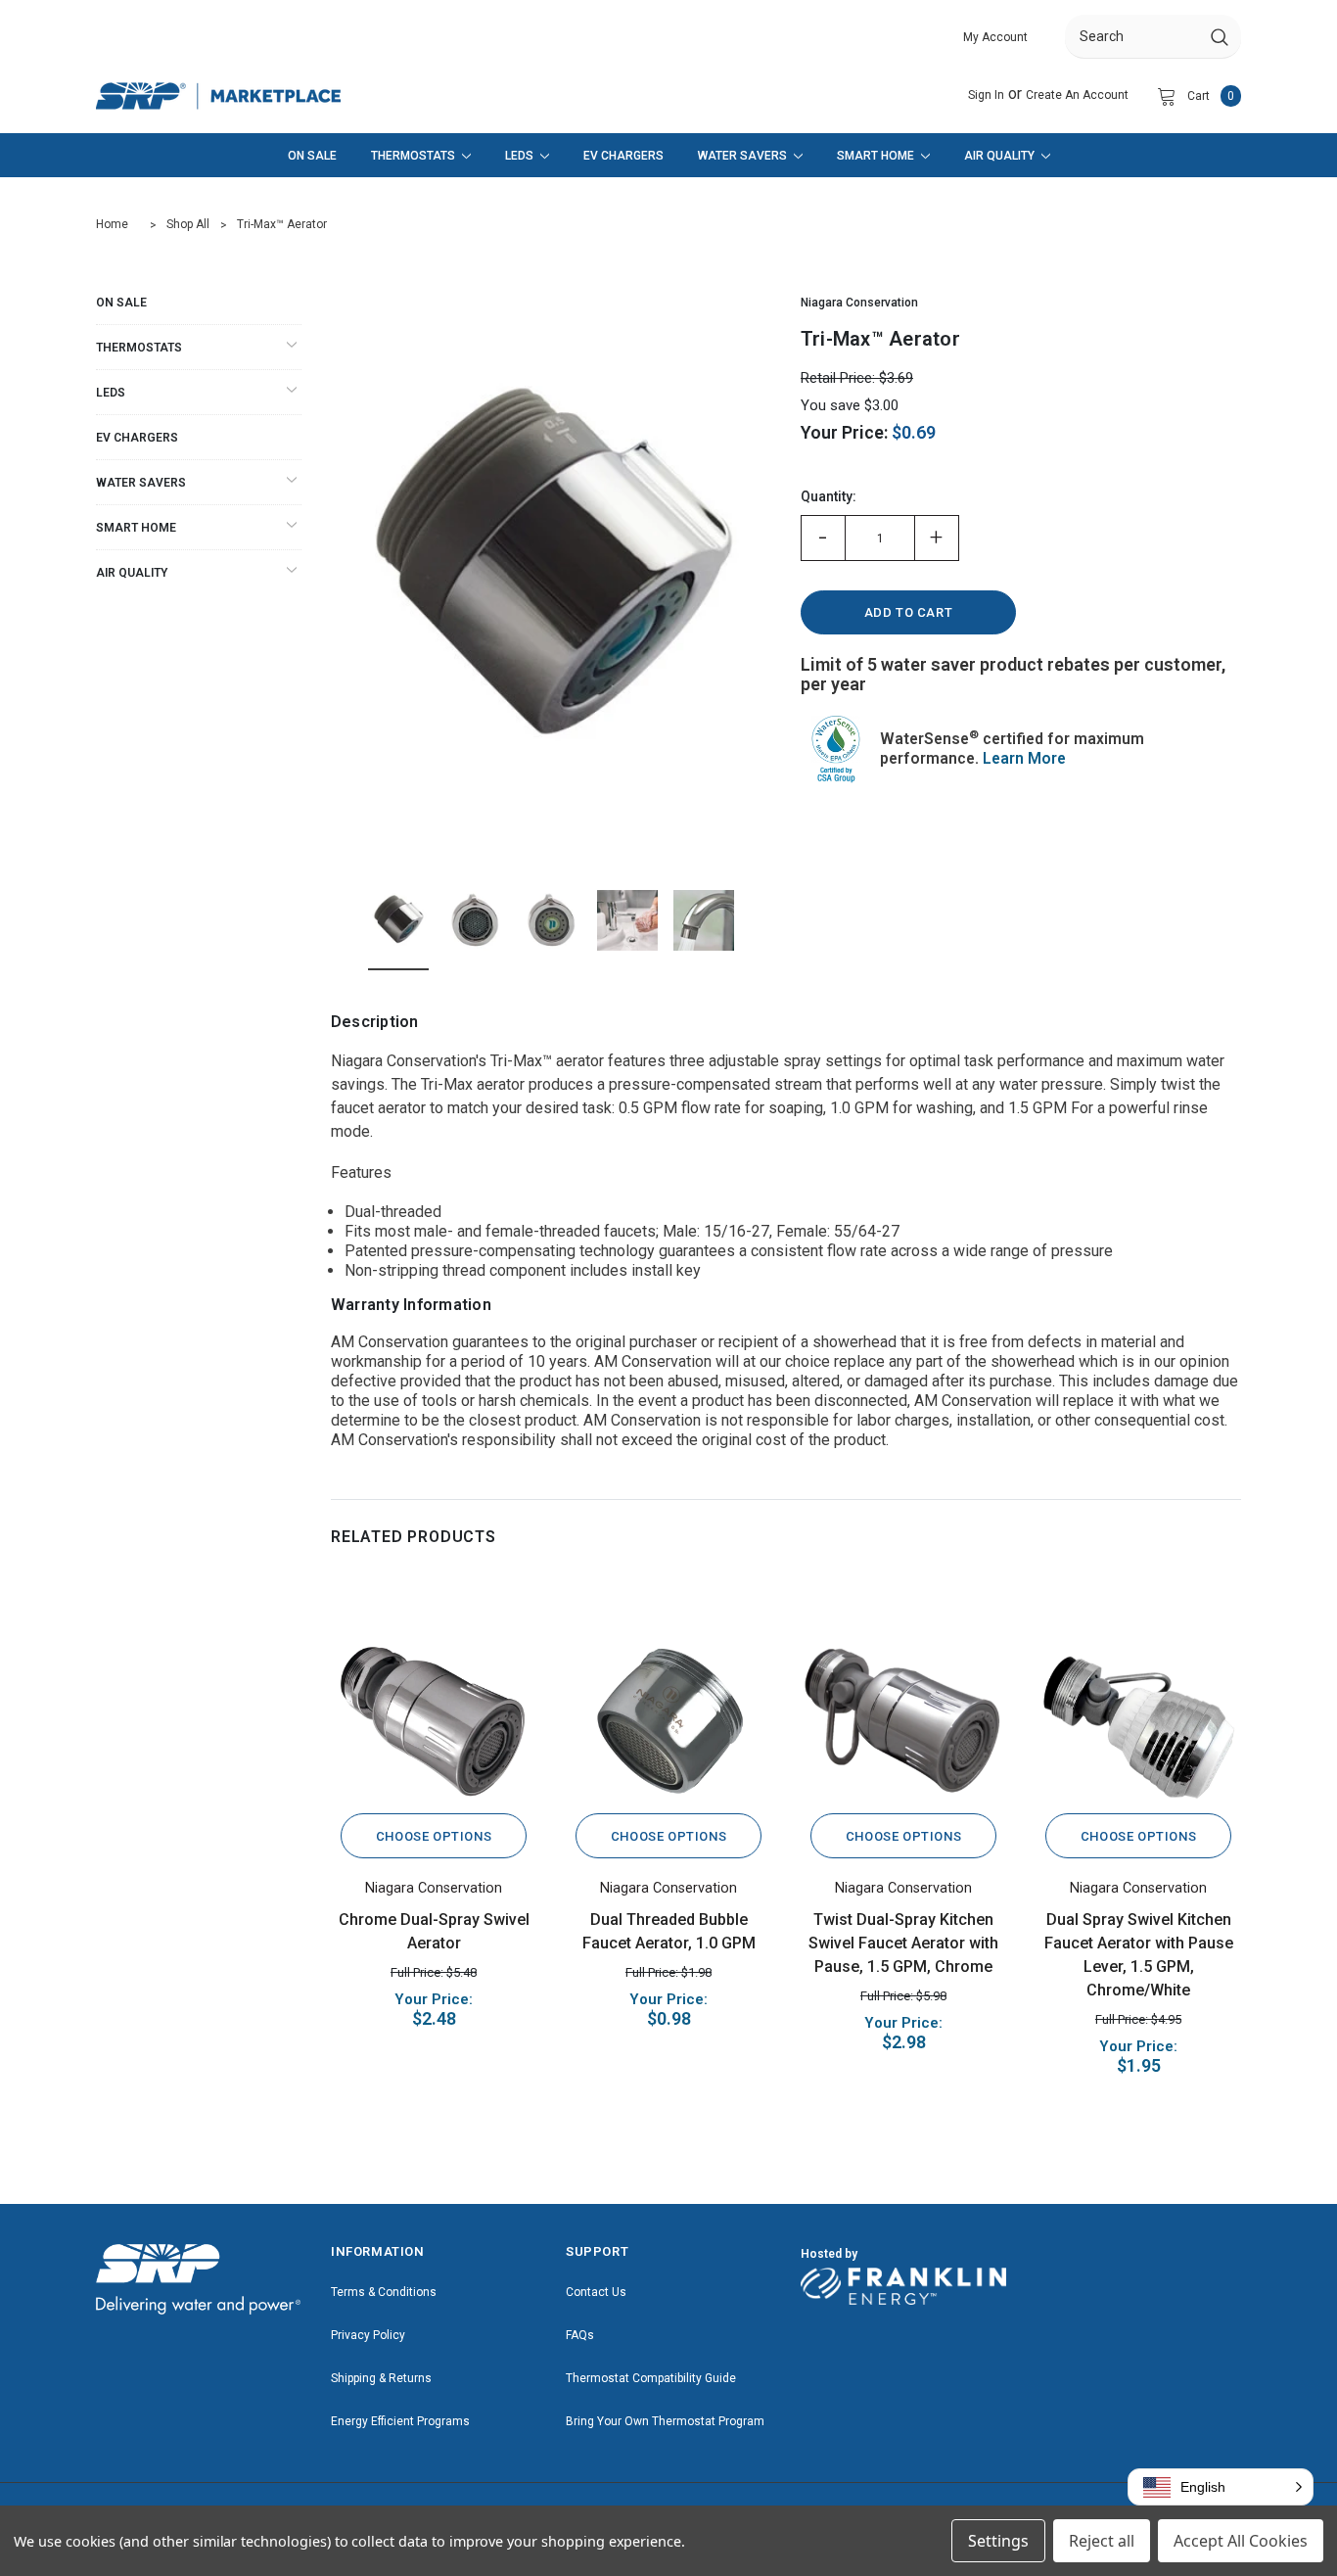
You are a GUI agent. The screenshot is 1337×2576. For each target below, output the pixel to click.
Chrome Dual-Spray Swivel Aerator (434, 1931)
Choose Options (434, 1836)
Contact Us (596, 2292)
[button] (1221, 2487)
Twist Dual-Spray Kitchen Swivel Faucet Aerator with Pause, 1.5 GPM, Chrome (903, 1943)
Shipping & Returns (381, 2378)
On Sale (121, 303)
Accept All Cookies (1241, 2541)
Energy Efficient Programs (400, 2421)
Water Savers (141, 483)
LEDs (111, 393)
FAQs (580, 2335)
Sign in (986, 95)
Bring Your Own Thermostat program (665, 2421)
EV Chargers (137, 438)
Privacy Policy (368, 2335)
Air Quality (132, 573)
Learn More (1024, 759)
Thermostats (139, 348)
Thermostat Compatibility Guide (651, 2378)
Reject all (1102, 2541)
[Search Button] (1220, 36)
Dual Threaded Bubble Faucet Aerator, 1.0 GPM (669, 1931)
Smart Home (136, 528)
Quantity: (829, 496)
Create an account (1077, 95)
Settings (998, 2541)
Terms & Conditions (384, 2292)
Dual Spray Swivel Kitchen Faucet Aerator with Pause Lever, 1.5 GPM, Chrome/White (1139, 1955)
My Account (995, 37)
